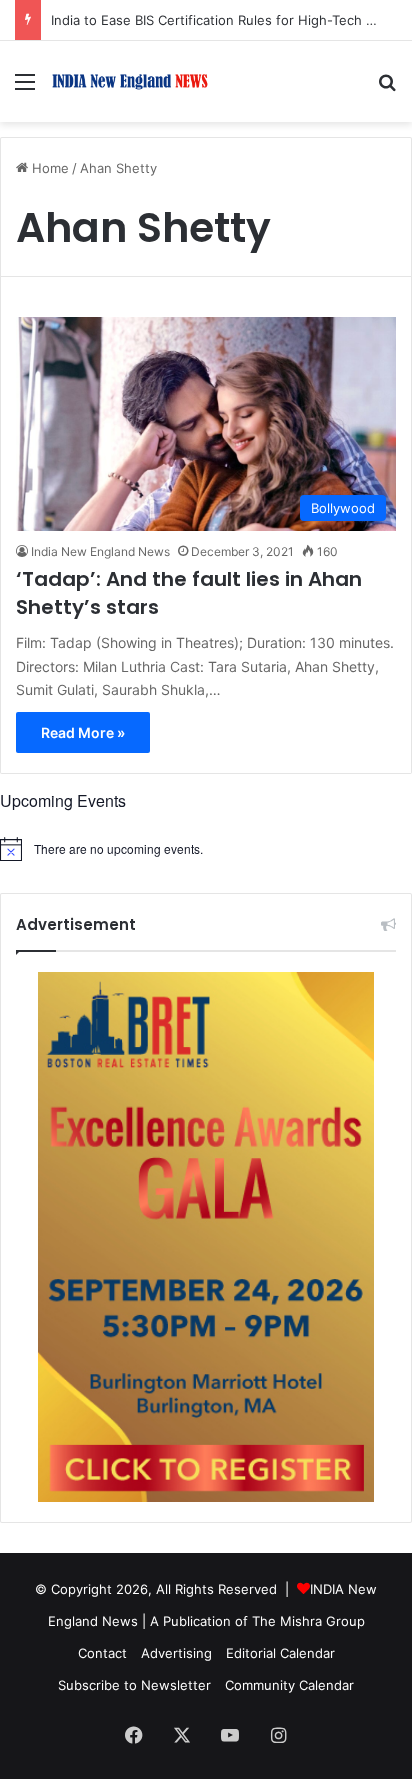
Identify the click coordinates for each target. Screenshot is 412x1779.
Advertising (176, 1653)
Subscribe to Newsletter (134, 1685)
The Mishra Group (308, 1621)
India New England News (100, 551)
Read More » (83, 732)
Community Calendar (289, 1685)
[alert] (206, 849)
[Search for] (387, 88)
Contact (102, 1653)
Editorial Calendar (280, 1653)
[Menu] (25, 88)
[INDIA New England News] (130, 81)
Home (48, 168)
